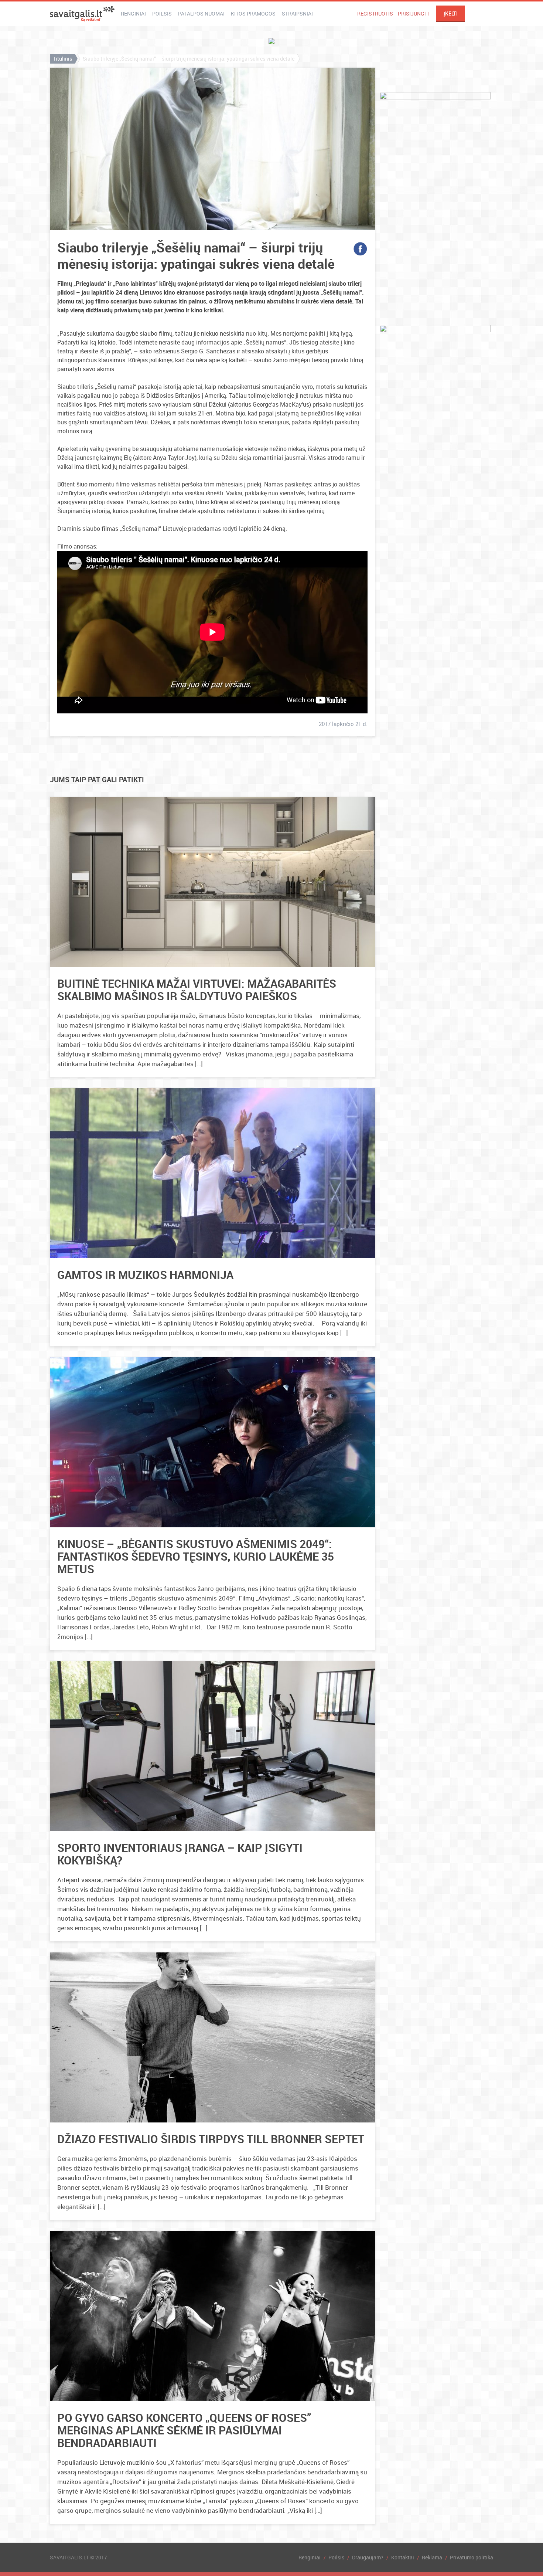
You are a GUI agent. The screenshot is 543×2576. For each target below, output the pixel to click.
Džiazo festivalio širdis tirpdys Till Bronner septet (211, 2139)
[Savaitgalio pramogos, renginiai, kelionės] (82, 14)
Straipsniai (297, 13)
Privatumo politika (472, 2557)
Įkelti (451, 14)
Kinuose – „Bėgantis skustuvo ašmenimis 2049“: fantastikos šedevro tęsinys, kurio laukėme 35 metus (196, 1556)
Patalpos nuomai (201, 13)
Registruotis (375, 13)
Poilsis (162, 13)
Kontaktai (403, 2557)
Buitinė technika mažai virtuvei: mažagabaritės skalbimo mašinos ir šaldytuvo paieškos (197, 990)
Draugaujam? (368, 2557)
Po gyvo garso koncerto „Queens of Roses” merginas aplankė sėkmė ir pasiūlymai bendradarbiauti (184, 2430)
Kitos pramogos (253, 13)
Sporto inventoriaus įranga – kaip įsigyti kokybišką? (180, 1854)
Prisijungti (413, 13)
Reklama (432, 2557)
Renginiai (133, 13)
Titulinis (62, 59)
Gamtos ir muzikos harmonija (145, 1275)
